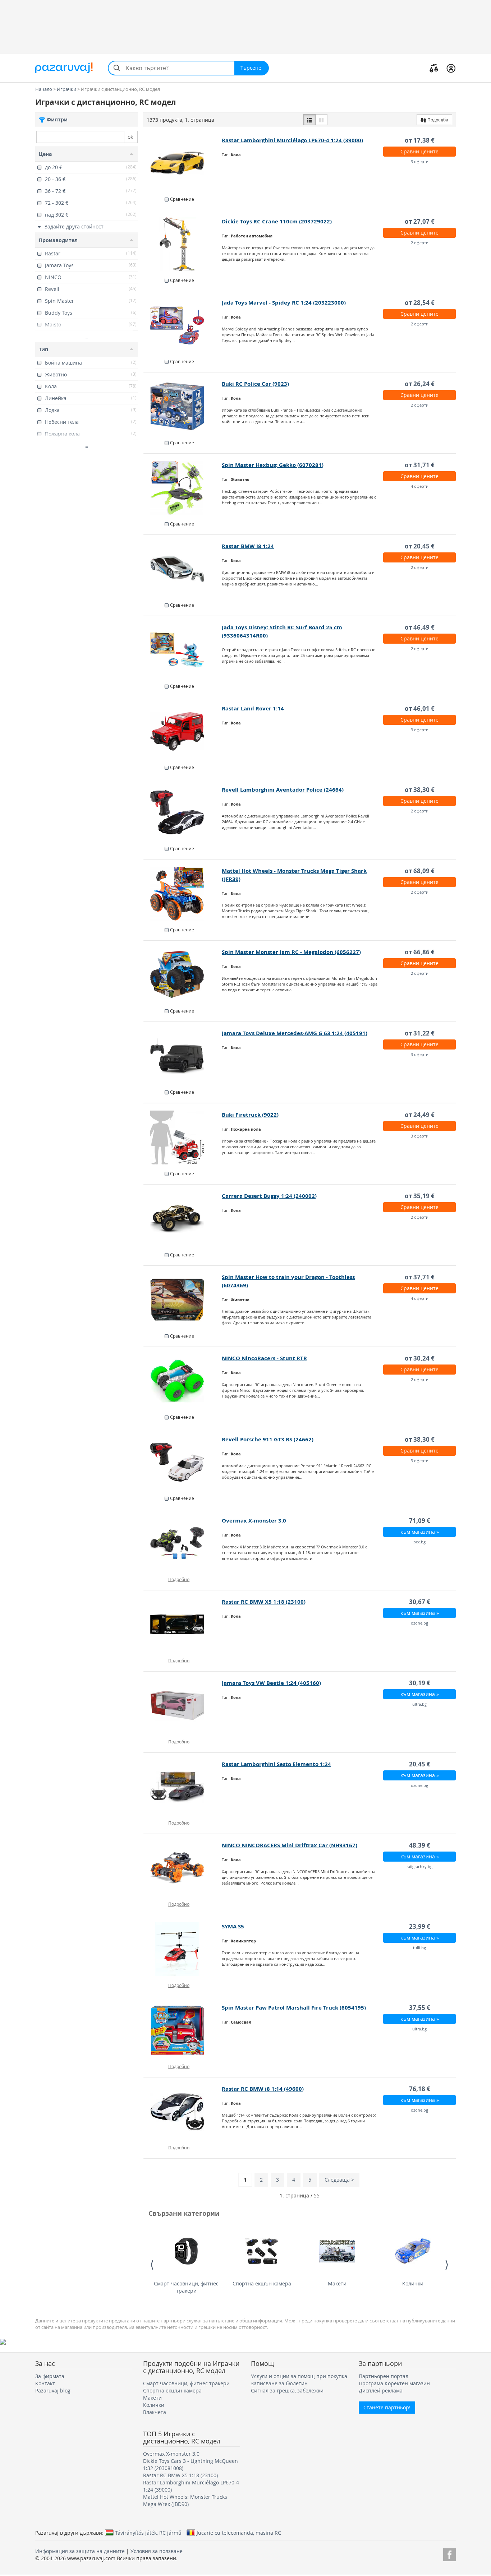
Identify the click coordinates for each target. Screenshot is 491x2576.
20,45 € (420, 1764)
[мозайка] (321, 120)
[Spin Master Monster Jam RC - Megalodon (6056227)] (183, 975)
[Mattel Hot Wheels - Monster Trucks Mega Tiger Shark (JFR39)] (183, 894)
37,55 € (420, 2008)
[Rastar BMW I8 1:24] (183, 569)
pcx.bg (419, 1542)
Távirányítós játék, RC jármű (148, 2533)
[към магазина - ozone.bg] (183, 1625)
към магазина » (420, 1532)
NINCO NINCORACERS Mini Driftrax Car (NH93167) (290, 1845)
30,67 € (420, 1602)
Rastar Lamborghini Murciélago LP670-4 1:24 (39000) (292, 140)
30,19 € (420, 1683)
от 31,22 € (420, 1033)
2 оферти (420, 243)
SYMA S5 (233, 1926)
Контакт (45, 2383)
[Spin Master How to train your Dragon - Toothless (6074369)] (183, 1300)
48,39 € (420, 1845)
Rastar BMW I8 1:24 (248, 546)
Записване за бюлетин (279, 2383)
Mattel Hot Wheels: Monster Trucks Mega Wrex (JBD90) (185, 2500)
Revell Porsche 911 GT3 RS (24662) (268, 1439)
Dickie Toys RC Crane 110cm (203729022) (277, 221)
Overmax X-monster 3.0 (254, 1521)
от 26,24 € (420, 384)
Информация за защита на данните (80, 2551)
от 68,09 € (420, 871)
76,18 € (420, 2089)
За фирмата (50, 2376)
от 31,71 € (420, 465)
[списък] (309, 120)
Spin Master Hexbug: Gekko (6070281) (273, 465)
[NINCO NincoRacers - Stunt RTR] (183, 1381)
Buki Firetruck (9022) (250, 1115)
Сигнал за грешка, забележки (287, 2390)
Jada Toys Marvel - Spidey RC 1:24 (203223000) (284, 303)
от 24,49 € (420, 1115)
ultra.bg (419, 1704)
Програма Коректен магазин (394, 2383)
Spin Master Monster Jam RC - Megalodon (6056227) (291, 952)
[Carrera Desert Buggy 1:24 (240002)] (183, 1219)
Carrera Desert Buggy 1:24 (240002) (269, 1196)
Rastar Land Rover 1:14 (253, 708)
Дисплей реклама (381, 2390)
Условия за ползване (157, 2551)
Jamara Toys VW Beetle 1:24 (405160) (271, 1683)
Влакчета (155, 2412)
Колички (413, 2283)
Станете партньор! (387, 2407)
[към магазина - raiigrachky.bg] (183, 1868)
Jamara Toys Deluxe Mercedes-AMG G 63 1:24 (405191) (295, 1033)
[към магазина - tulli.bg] (183, 1949)
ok (130, 137)
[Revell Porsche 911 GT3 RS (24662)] (183, 1462)
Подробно (179, 1579)
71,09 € (420, 1521)
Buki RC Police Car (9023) (255, 384)
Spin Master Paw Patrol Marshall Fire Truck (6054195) (294, 2008)
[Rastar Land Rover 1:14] (183, 731)
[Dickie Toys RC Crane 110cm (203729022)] (183, 244)
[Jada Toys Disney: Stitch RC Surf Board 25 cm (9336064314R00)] (183, 650)
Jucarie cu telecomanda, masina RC (239, 2533)
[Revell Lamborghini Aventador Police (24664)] (183, 812)
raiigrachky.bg (419, 1866)
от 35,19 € (420, 1196)
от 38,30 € (420, 790)
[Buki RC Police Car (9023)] (183, 407)
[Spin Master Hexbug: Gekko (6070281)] (183, 488)
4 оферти (420, 486)
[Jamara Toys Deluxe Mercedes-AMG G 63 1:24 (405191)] (183, 1056)
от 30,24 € (420, 1358)
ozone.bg (419, 1623)
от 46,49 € (420, 627)
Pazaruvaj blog (53, 2390)
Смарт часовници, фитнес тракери (186, 2287)
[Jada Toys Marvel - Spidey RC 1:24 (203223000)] (183, 325)
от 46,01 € (420, 708)
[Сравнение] (434, 68)
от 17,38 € (420, 140)
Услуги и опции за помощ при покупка (299, 2376)
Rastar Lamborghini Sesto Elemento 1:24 (276, 1764)
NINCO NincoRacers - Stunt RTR (264, 1358)
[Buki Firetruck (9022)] (183, 1138)
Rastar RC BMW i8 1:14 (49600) (263, 2089)
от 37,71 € (420, 1277)
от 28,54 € (420, 303)
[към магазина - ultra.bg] (183, 1706)
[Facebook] (449, 2554)
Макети (337, 2283)
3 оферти (420, 161)
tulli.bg (419, 1948)
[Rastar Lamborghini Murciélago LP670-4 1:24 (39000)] (183, 163)
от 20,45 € (420, 546)
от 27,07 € (420, 221)
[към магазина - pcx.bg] (183, 1543)
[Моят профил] (451, 68)
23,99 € (420, 1926)
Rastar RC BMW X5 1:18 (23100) (264, 1602)
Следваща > (339, 2180)
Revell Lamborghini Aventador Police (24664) (283, 790)
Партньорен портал (384, 2376)
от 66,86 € (420, 952)
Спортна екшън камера (262, 2283)
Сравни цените (419, 151)
